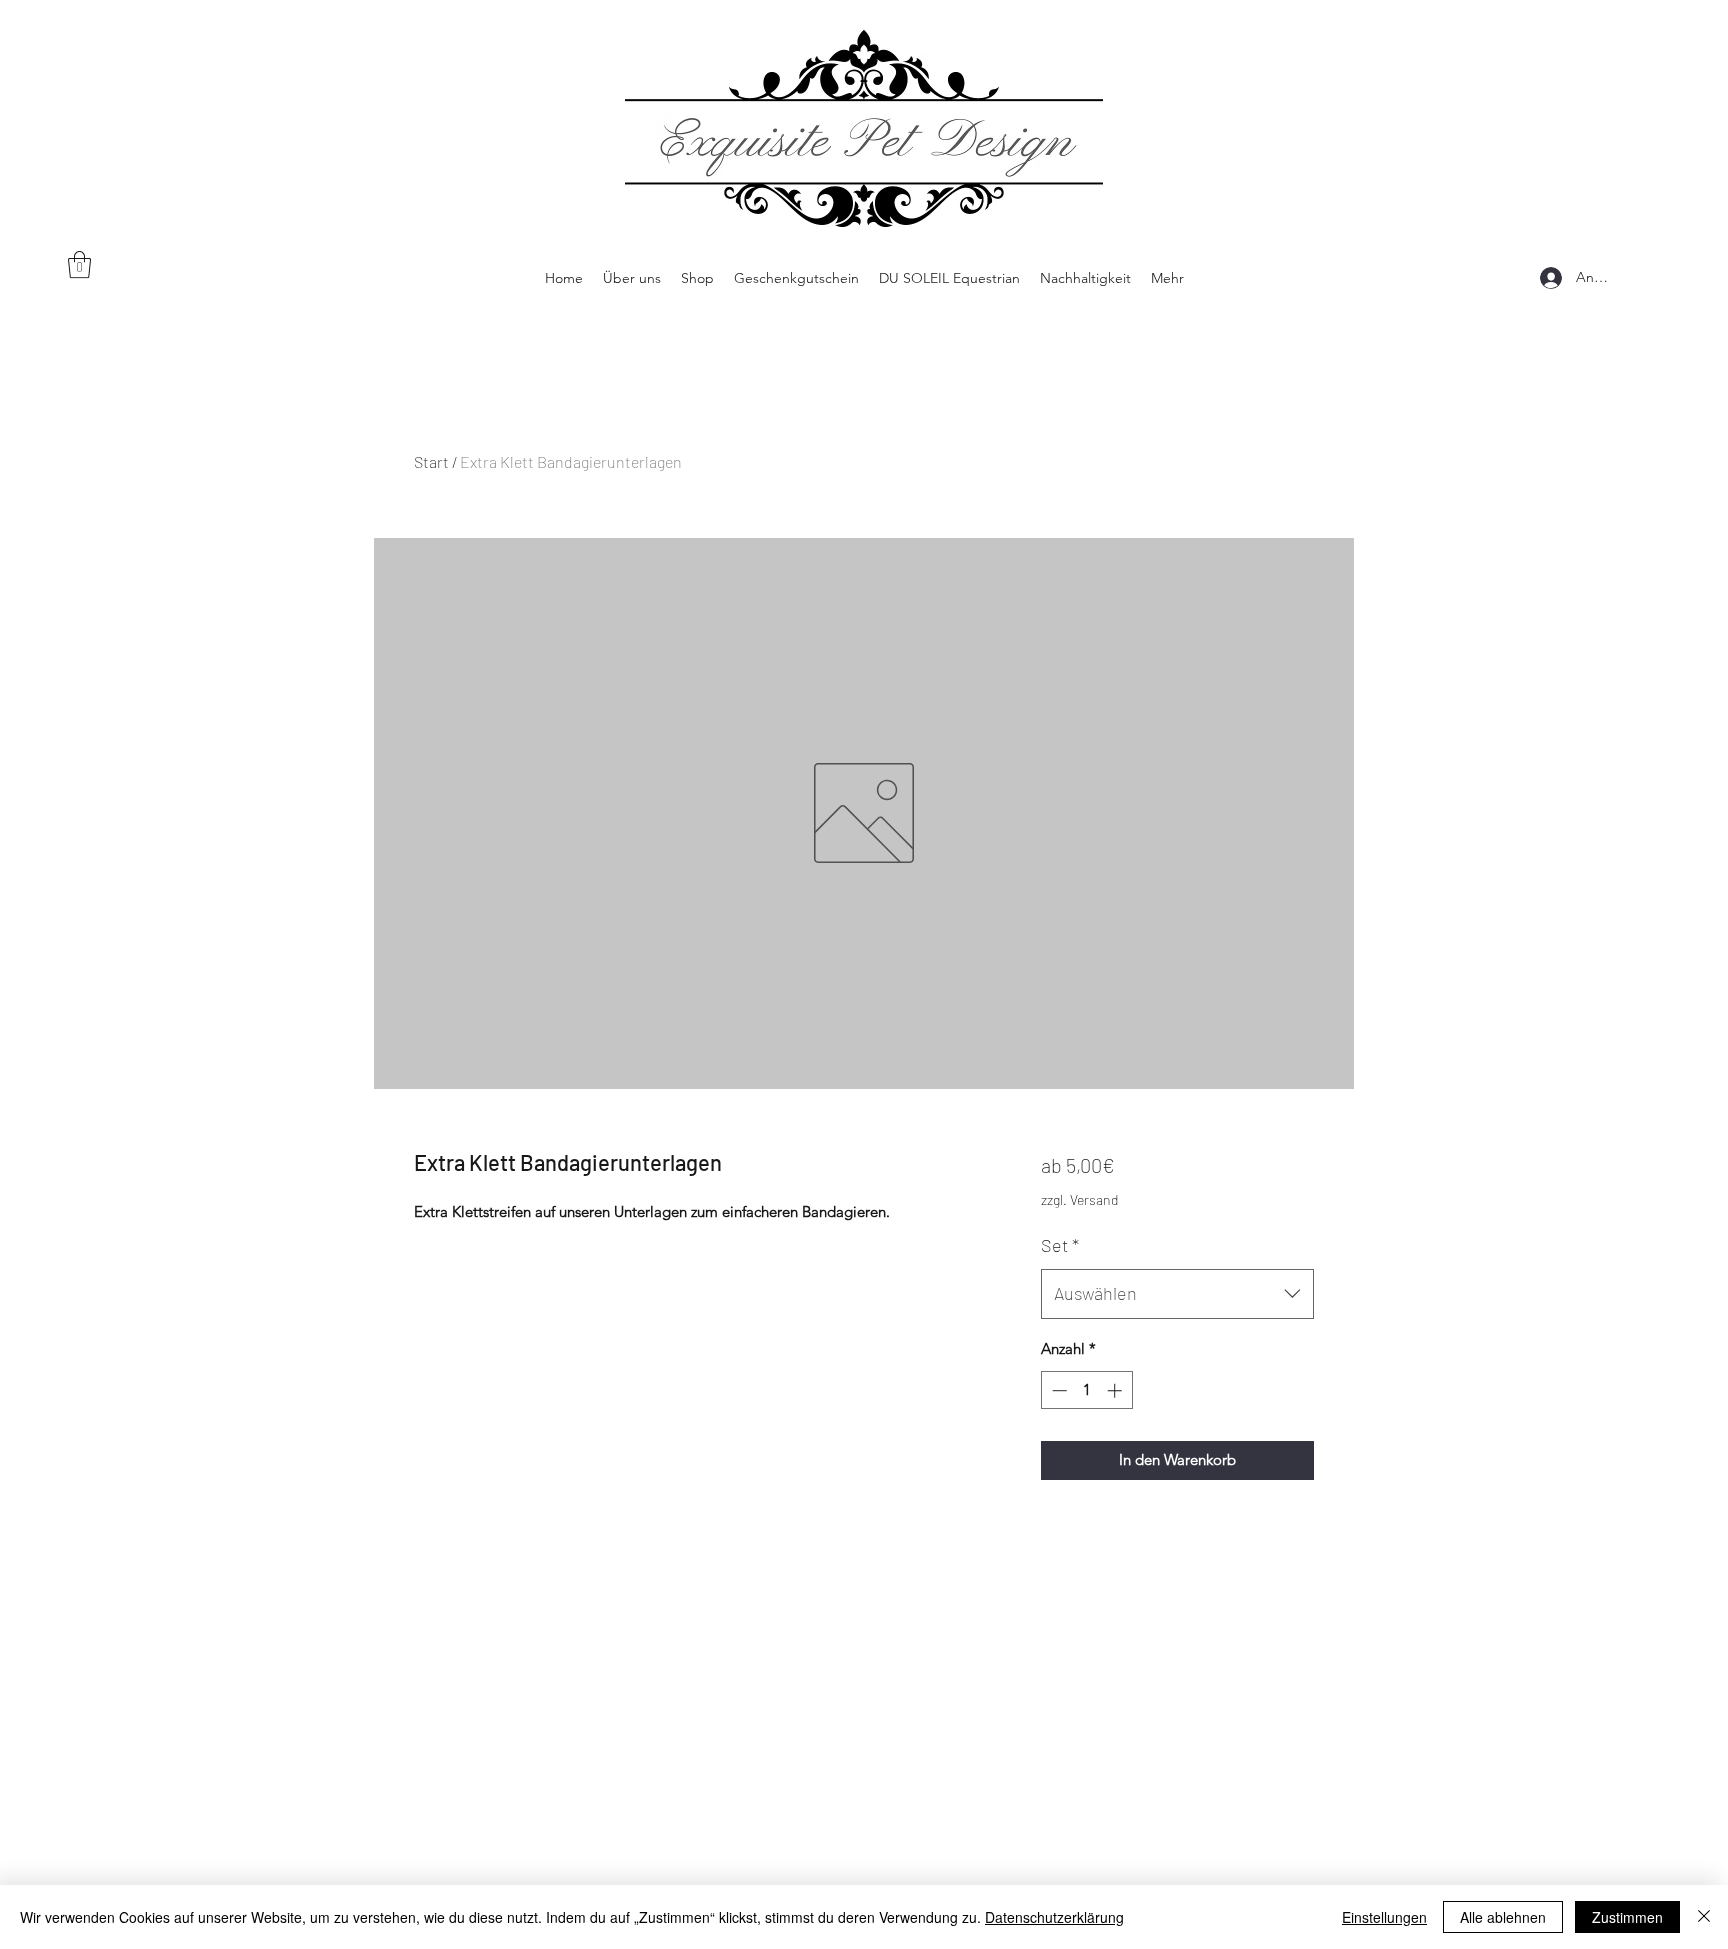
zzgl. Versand (1079, 1199)
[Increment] (1116, 1390)
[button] (79, 264)
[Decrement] (1057, 1390)
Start (431, 461)
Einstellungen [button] (1384, 1917)
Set (1060, 1245)
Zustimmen (1627, 1917)
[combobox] (1177, 1294)
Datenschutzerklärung (1054, 1917)
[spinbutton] (1086, 1390)
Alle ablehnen (1503, 1917)
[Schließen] (1704, 1917)
